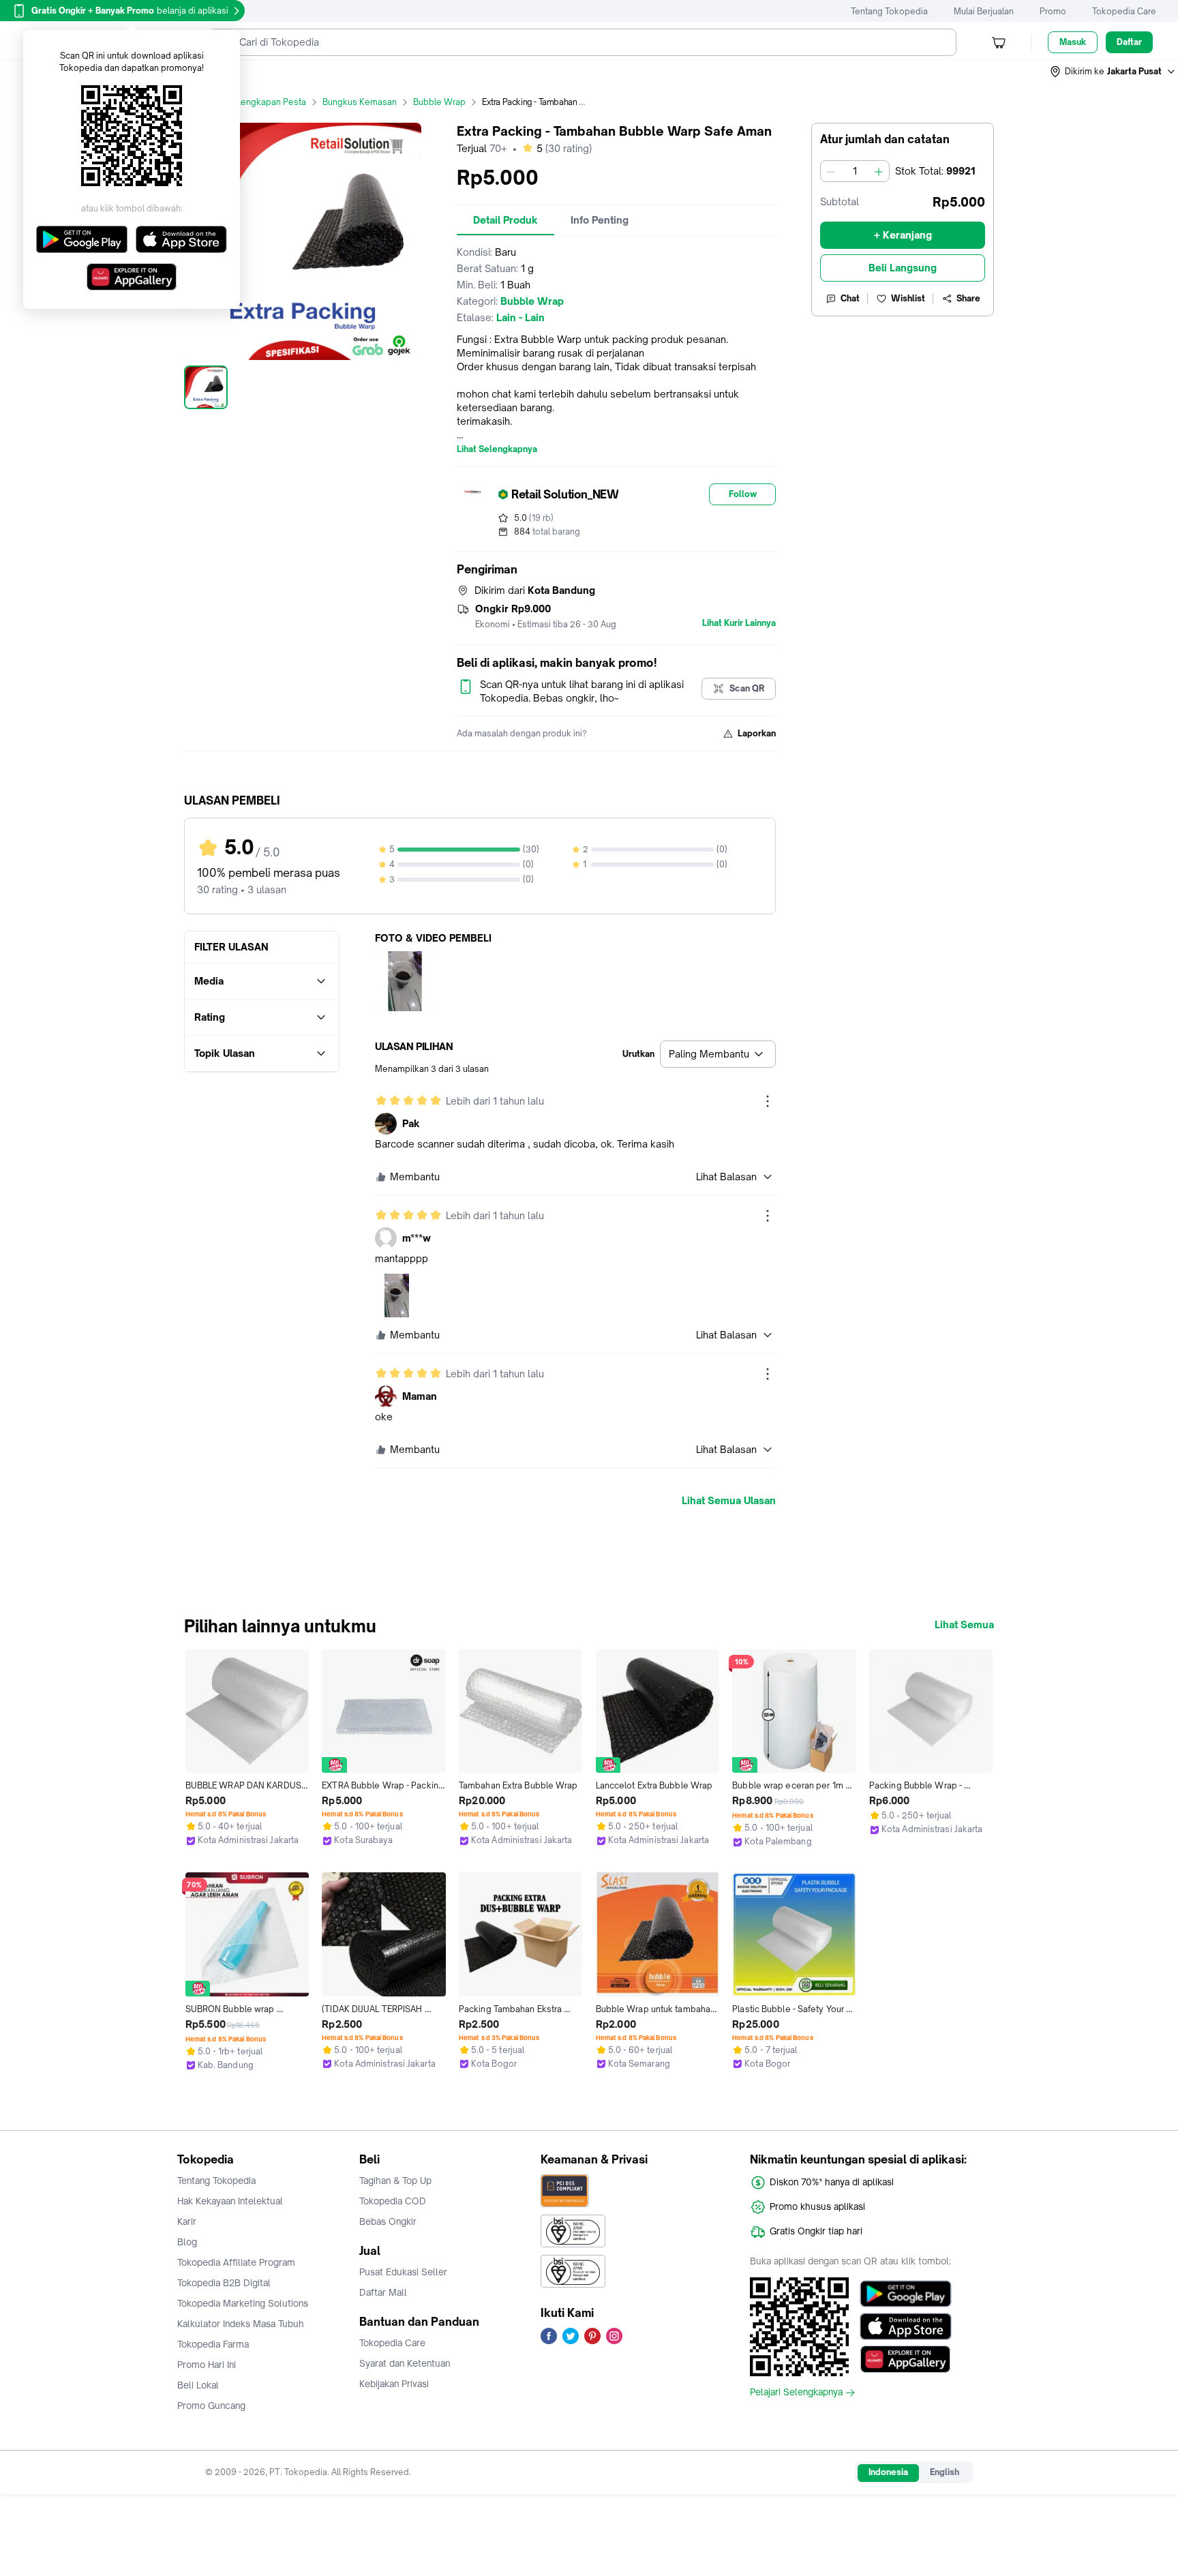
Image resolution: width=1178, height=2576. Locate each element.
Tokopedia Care (1124, 11)
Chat (850, 298)
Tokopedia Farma (213, 2344)
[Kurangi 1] (831, 171)
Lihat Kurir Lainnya (739, 623)
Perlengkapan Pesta (266, 102)
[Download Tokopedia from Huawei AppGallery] (906, 2359)
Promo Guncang (211, 2406)
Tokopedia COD (393, 2201)
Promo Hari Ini (207, 2365)
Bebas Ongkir (388, 2221)
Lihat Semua (964, 1625)
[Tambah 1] (879, 171)
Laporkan (757, 733)
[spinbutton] (855, 171)
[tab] (505, 220)
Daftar (1129, 42)
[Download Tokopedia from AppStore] (906, 2326)
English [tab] (945, 2472)
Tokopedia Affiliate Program (236, 2262)
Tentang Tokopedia (889, 11)
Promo (1053, 11)
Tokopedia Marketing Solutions (243, 2303)
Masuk (1073, 42)
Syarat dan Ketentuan (405, 2363)
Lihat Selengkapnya (497, 449)
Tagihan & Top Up (395, 2181)
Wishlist (908, 298)
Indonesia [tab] (888, 2472)
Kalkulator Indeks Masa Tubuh (241, 2324)
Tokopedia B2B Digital (224, 2283)
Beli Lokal (198, 2385)
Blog (187, 2242)
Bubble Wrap (439, 102)
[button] (1113, 72)
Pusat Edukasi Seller (403, 2272)
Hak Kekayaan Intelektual (230, 2201)
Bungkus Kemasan (360, 102)
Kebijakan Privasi (394, 2384)
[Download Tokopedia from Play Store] (906, 2294)
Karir (187, 2221)
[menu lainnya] (768, 1101)
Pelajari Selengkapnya (796, 2393)
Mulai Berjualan (984, 11)
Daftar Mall (383, 2292)
